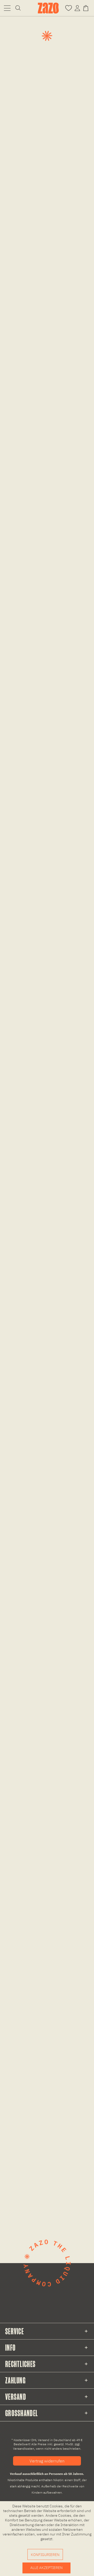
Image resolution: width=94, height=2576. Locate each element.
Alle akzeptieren (46, 2568)
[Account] (77, 8)
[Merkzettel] (69, 8)
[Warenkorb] (87, 8)
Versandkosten (24, 2449)
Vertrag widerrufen (47, 2461)
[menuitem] (7, 8)
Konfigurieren (45, 2555)
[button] (7, 8)
